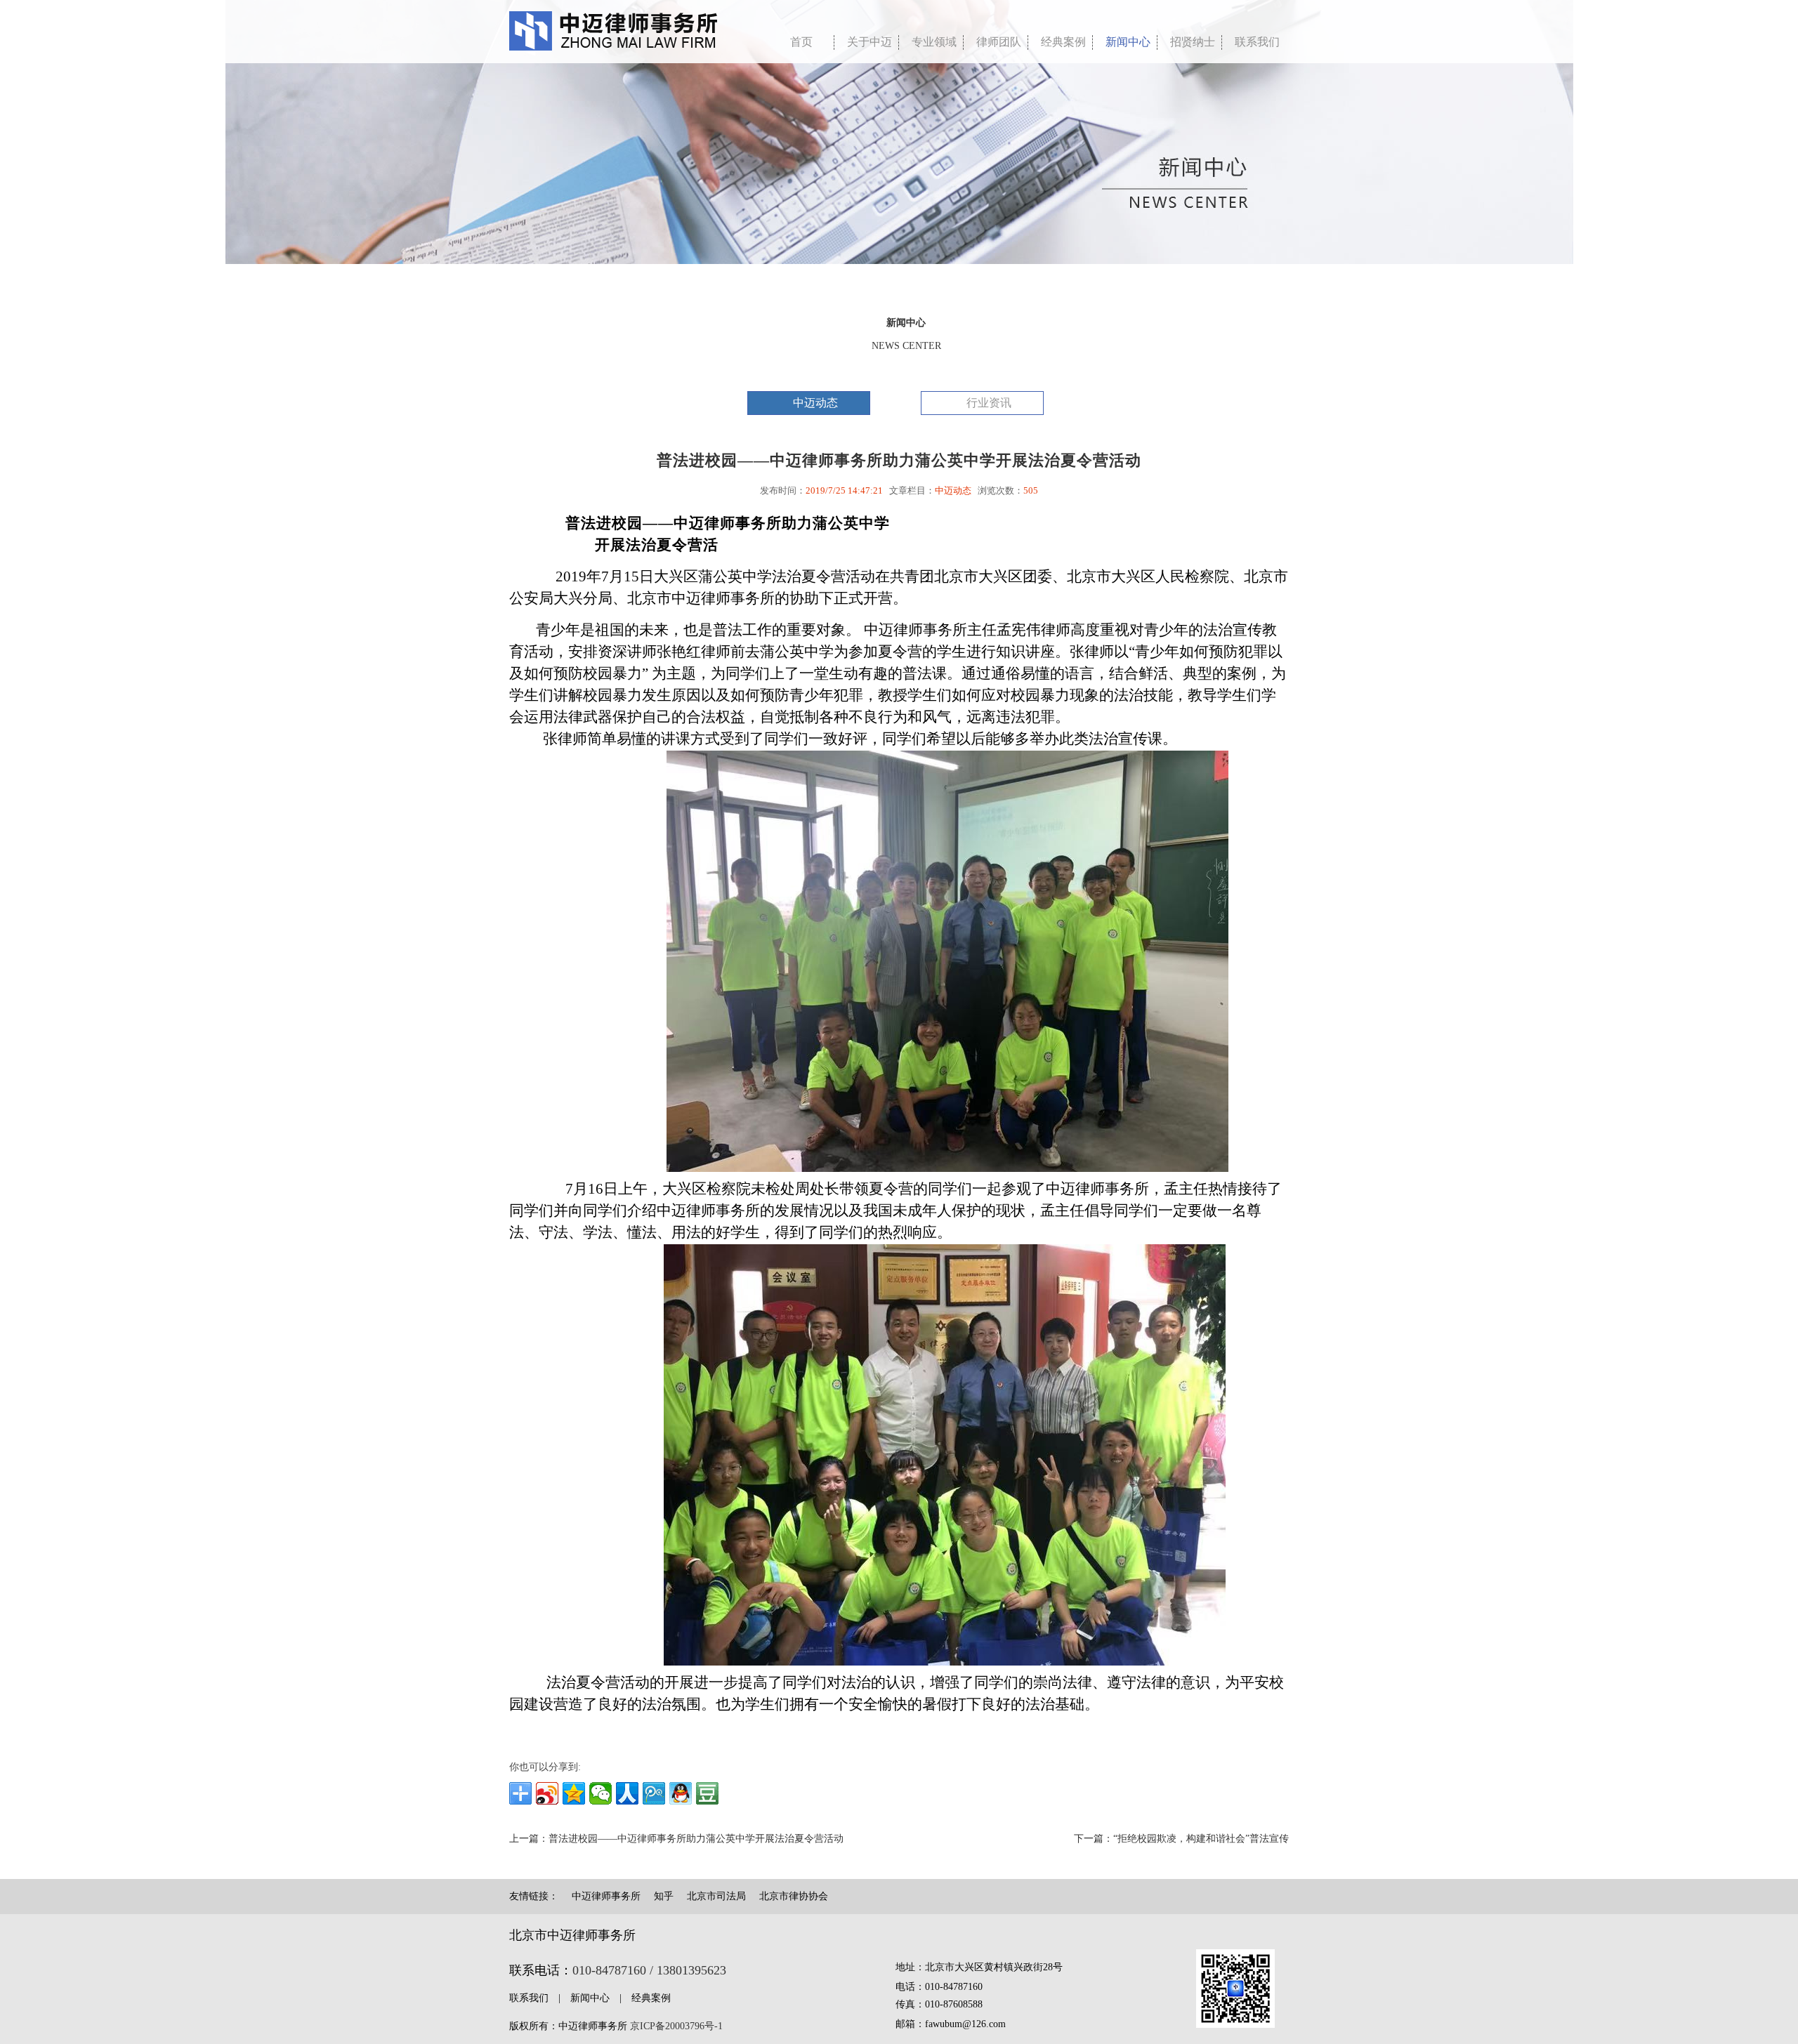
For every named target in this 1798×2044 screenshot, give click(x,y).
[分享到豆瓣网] (707, 1793)
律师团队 (999, 42)
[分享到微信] (601, 1793)
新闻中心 (1128, 42)
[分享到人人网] (627, 1793)
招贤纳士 (1193, 42)
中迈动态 (815, 403)
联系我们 (1257, 42)
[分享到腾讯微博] (654, 1793)
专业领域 (934, 42)
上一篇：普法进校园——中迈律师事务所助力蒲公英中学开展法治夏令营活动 (676, 1839)
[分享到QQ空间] (574, 1793)
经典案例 (1063, 42)
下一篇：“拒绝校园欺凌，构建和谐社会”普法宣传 (1181, 1839)
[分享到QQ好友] (681, 1793)
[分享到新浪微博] (547, 1793)
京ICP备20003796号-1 (676, 2026)
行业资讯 (989, 403)
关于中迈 (870, 42)
